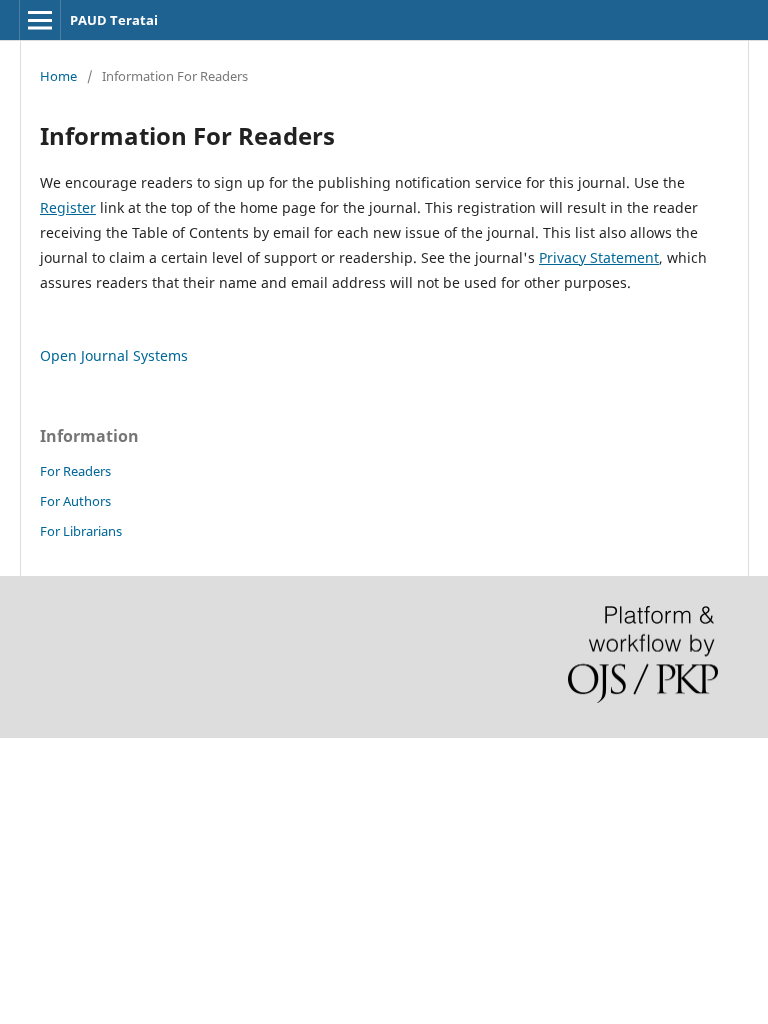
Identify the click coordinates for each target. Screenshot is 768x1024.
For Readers (75, 471)
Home (58, 76)
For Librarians (81, 531)
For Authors (75, 501)
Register (68, 207)
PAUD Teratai (114, 20)
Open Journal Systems (114, 355)
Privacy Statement (599, 257)
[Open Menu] (40, 20)
